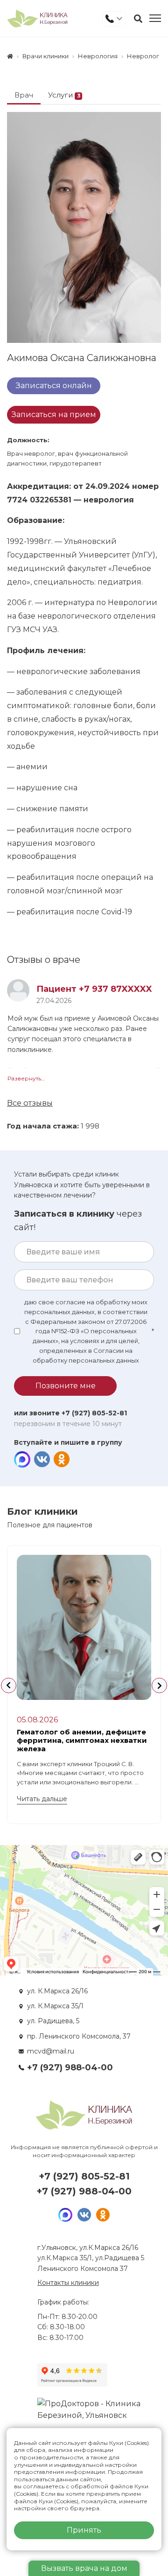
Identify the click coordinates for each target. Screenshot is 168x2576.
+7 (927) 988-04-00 (70, 2068)
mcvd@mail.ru (51, 2051)
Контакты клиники (68, 2283)
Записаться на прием (54, 414)
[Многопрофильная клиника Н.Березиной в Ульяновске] (37, 18)
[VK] (42, 1459)
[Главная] (10, 56)
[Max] (22, 1459)
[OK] (61, 1459)
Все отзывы (30, 1103)
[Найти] (138, 19)
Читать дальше (42, 1799)
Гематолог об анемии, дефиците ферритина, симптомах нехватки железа (82, 1740)
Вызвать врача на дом (84, 2568)
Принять (84, 2530)
